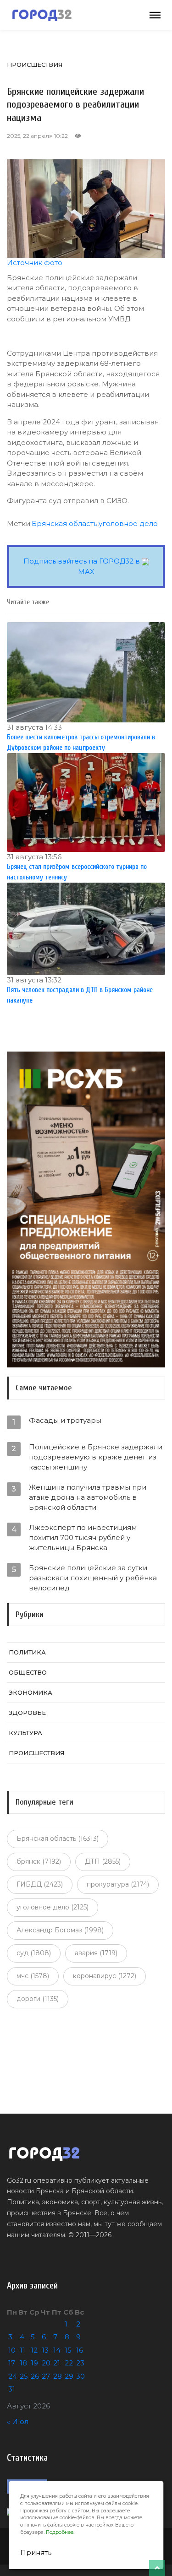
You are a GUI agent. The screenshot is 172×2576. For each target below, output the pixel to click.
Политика (27, 1652)
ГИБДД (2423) (40, 1884)
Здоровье (27, 1713)
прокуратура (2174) (118, 1884)
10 (12, 2350)
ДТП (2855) (103, 1861)
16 (80, 2350)
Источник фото (35, 263)
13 (45, 2350)
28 (58, 2376)
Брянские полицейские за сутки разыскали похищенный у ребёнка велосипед (93, 1578)
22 (69, 2363)
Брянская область (64, 523)
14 (57, 2350)
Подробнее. (60, 2532)
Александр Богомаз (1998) (60, 1930)
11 (22, 2350)
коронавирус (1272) (105, 1976)
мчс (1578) (33, 1976)
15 (68, 2350)
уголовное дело (128, 523)
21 (57, 2363)
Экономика (31, 1692)
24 (13, 2376)
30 (80, 2376)
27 (46, 2376)
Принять (36, 2552)
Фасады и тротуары (65, 1420)
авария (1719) (96, 1953)
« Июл (18, 2421)
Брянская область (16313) (58, 1838)
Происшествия (35, 65)
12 (34, 2350)
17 (12, 2363)
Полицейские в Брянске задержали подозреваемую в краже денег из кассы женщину (96, 1457)
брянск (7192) (39, 1861)
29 (69, 2376)
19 (34, 2363)
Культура (25, 1733)
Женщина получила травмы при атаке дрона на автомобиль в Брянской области (88, 1497)
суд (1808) (34, 1953)
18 (23, 2363)
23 (80, 2363)
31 (12, 2389)
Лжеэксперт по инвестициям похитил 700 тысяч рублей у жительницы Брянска (83, 1537)
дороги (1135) (38, 1999)
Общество (28, 1672)
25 (24, 2376)
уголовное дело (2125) (53, 1907)
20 (46, 2363)
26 (35, 2376)
